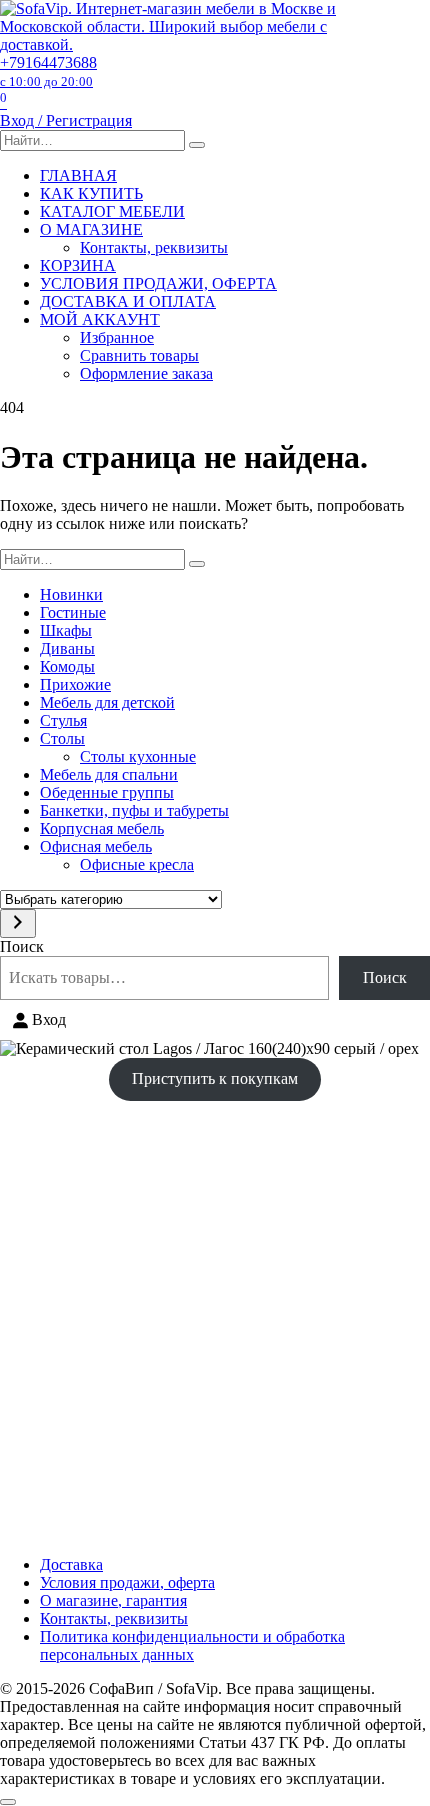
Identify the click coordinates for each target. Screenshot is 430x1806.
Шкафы (66, 630)
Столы (62, 738)
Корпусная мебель (102, 828)
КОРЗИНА (78, 265)
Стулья (63, 720)
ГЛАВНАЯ (78, 175)
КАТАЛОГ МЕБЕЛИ (112, 211)
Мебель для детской (107, 702)
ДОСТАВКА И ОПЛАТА (128, 301)
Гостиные (73, 612)
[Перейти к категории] (18, 923)
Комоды (67, 666)
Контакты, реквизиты (154, 247)
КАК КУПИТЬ (91, 193)
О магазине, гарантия (113, 1600)
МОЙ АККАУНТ (100, 319)
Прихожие (75, 684)
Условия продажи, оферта (127, 1582)
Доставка (71, 1564)
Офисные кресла (137, 864)
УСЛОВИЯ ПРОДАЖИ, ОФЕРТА (158, 283)
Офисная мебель (96, 846)
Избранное (117, 337)
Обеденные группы (107, 792)
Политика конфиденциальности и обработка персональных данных (192, 1645)
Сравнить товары (139, 355)
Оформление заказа (146, 373)
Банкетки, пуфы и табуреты (134, 810)
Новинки (71, 594)
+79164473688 (48, 71)
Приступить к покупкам (215, 1078)
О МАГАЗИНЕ (91, 229)
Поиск (22, 946)
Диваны (67, 648)
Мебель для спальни (109, 774)
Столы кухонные (138, 756)
